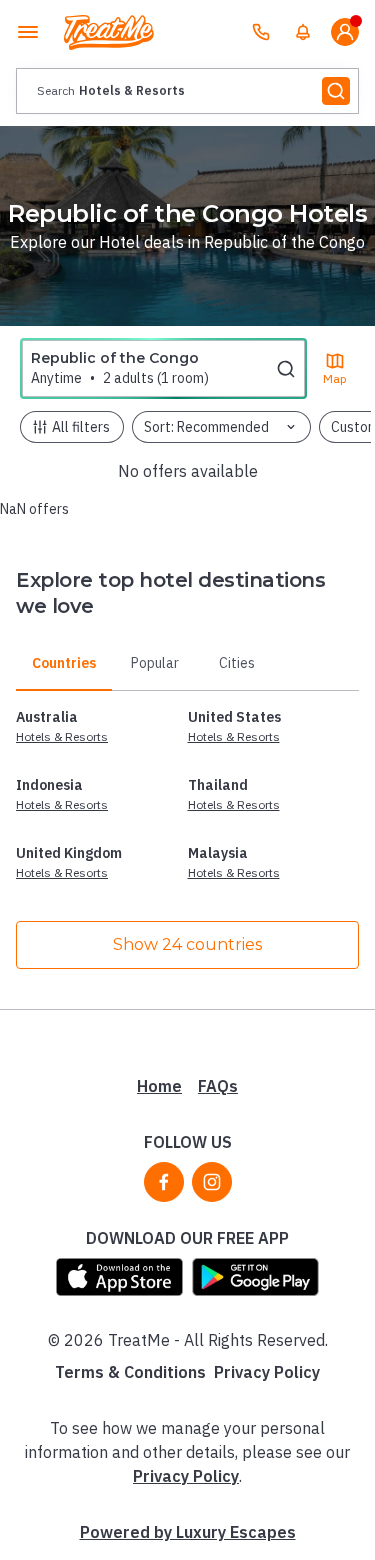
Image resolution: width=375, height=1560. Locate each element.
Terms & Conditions (130, 1372)
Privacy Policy (267, 1372)
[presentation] (187, 91)
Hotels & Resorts (62, 736)
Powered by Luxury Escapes (188, 1532)
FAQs (218, 1086)
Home (159, 1086)
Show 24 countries (187, 944)
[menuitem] (303, 32)
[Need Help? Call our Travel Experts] (261, 32)
